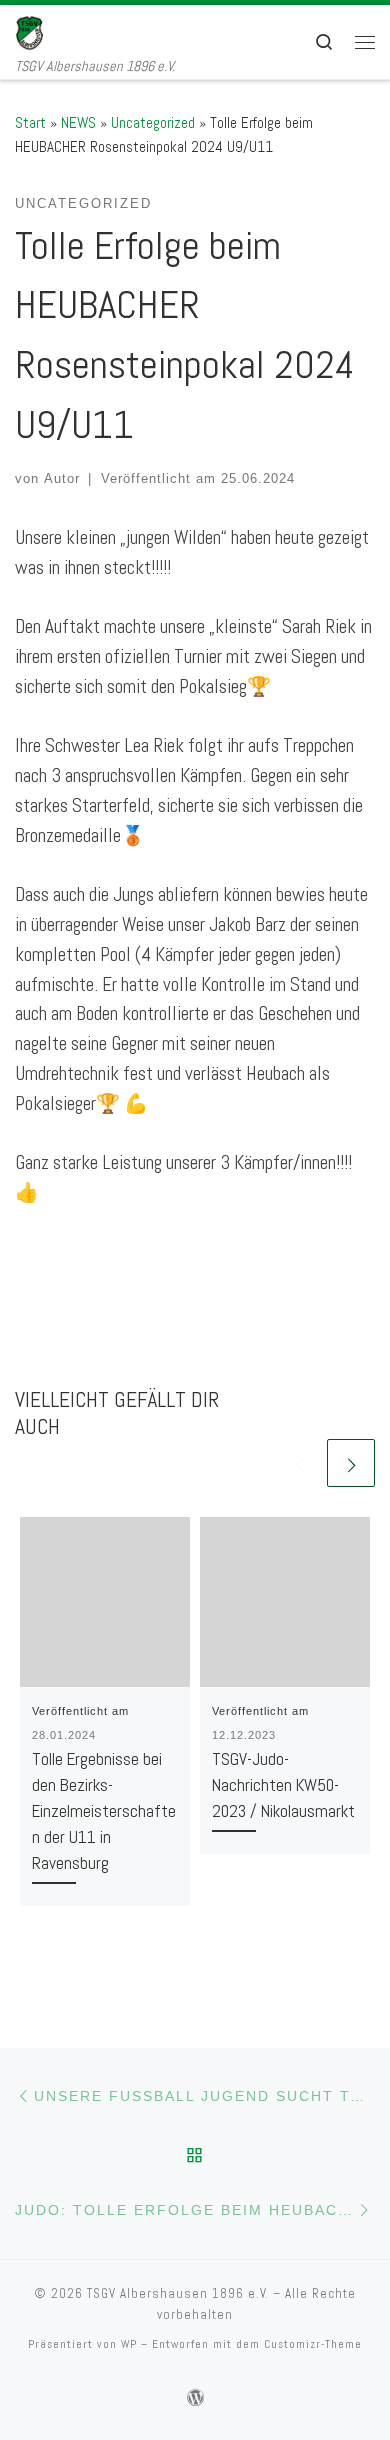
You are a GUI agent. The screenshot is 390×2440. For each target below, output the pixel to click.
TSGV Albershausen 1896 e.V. (178, 2293)
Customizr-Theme (313, 2344)
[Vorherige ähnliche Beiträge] (299, 1463)
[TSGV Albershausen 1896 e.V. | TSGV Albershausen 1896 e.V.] (43, 30)
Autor (62, 478)
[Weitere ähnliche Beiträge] (351, 1463)
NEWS (78, 122)
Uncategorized (153, 122)
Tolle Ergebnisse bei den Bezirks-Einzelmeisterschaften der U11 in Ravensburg (104, 1811)
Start (30, 122)
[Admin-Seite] (195, 2398)
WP (129, 2344)
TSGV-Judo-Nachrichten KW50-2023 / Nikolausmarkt (283, 1785)
